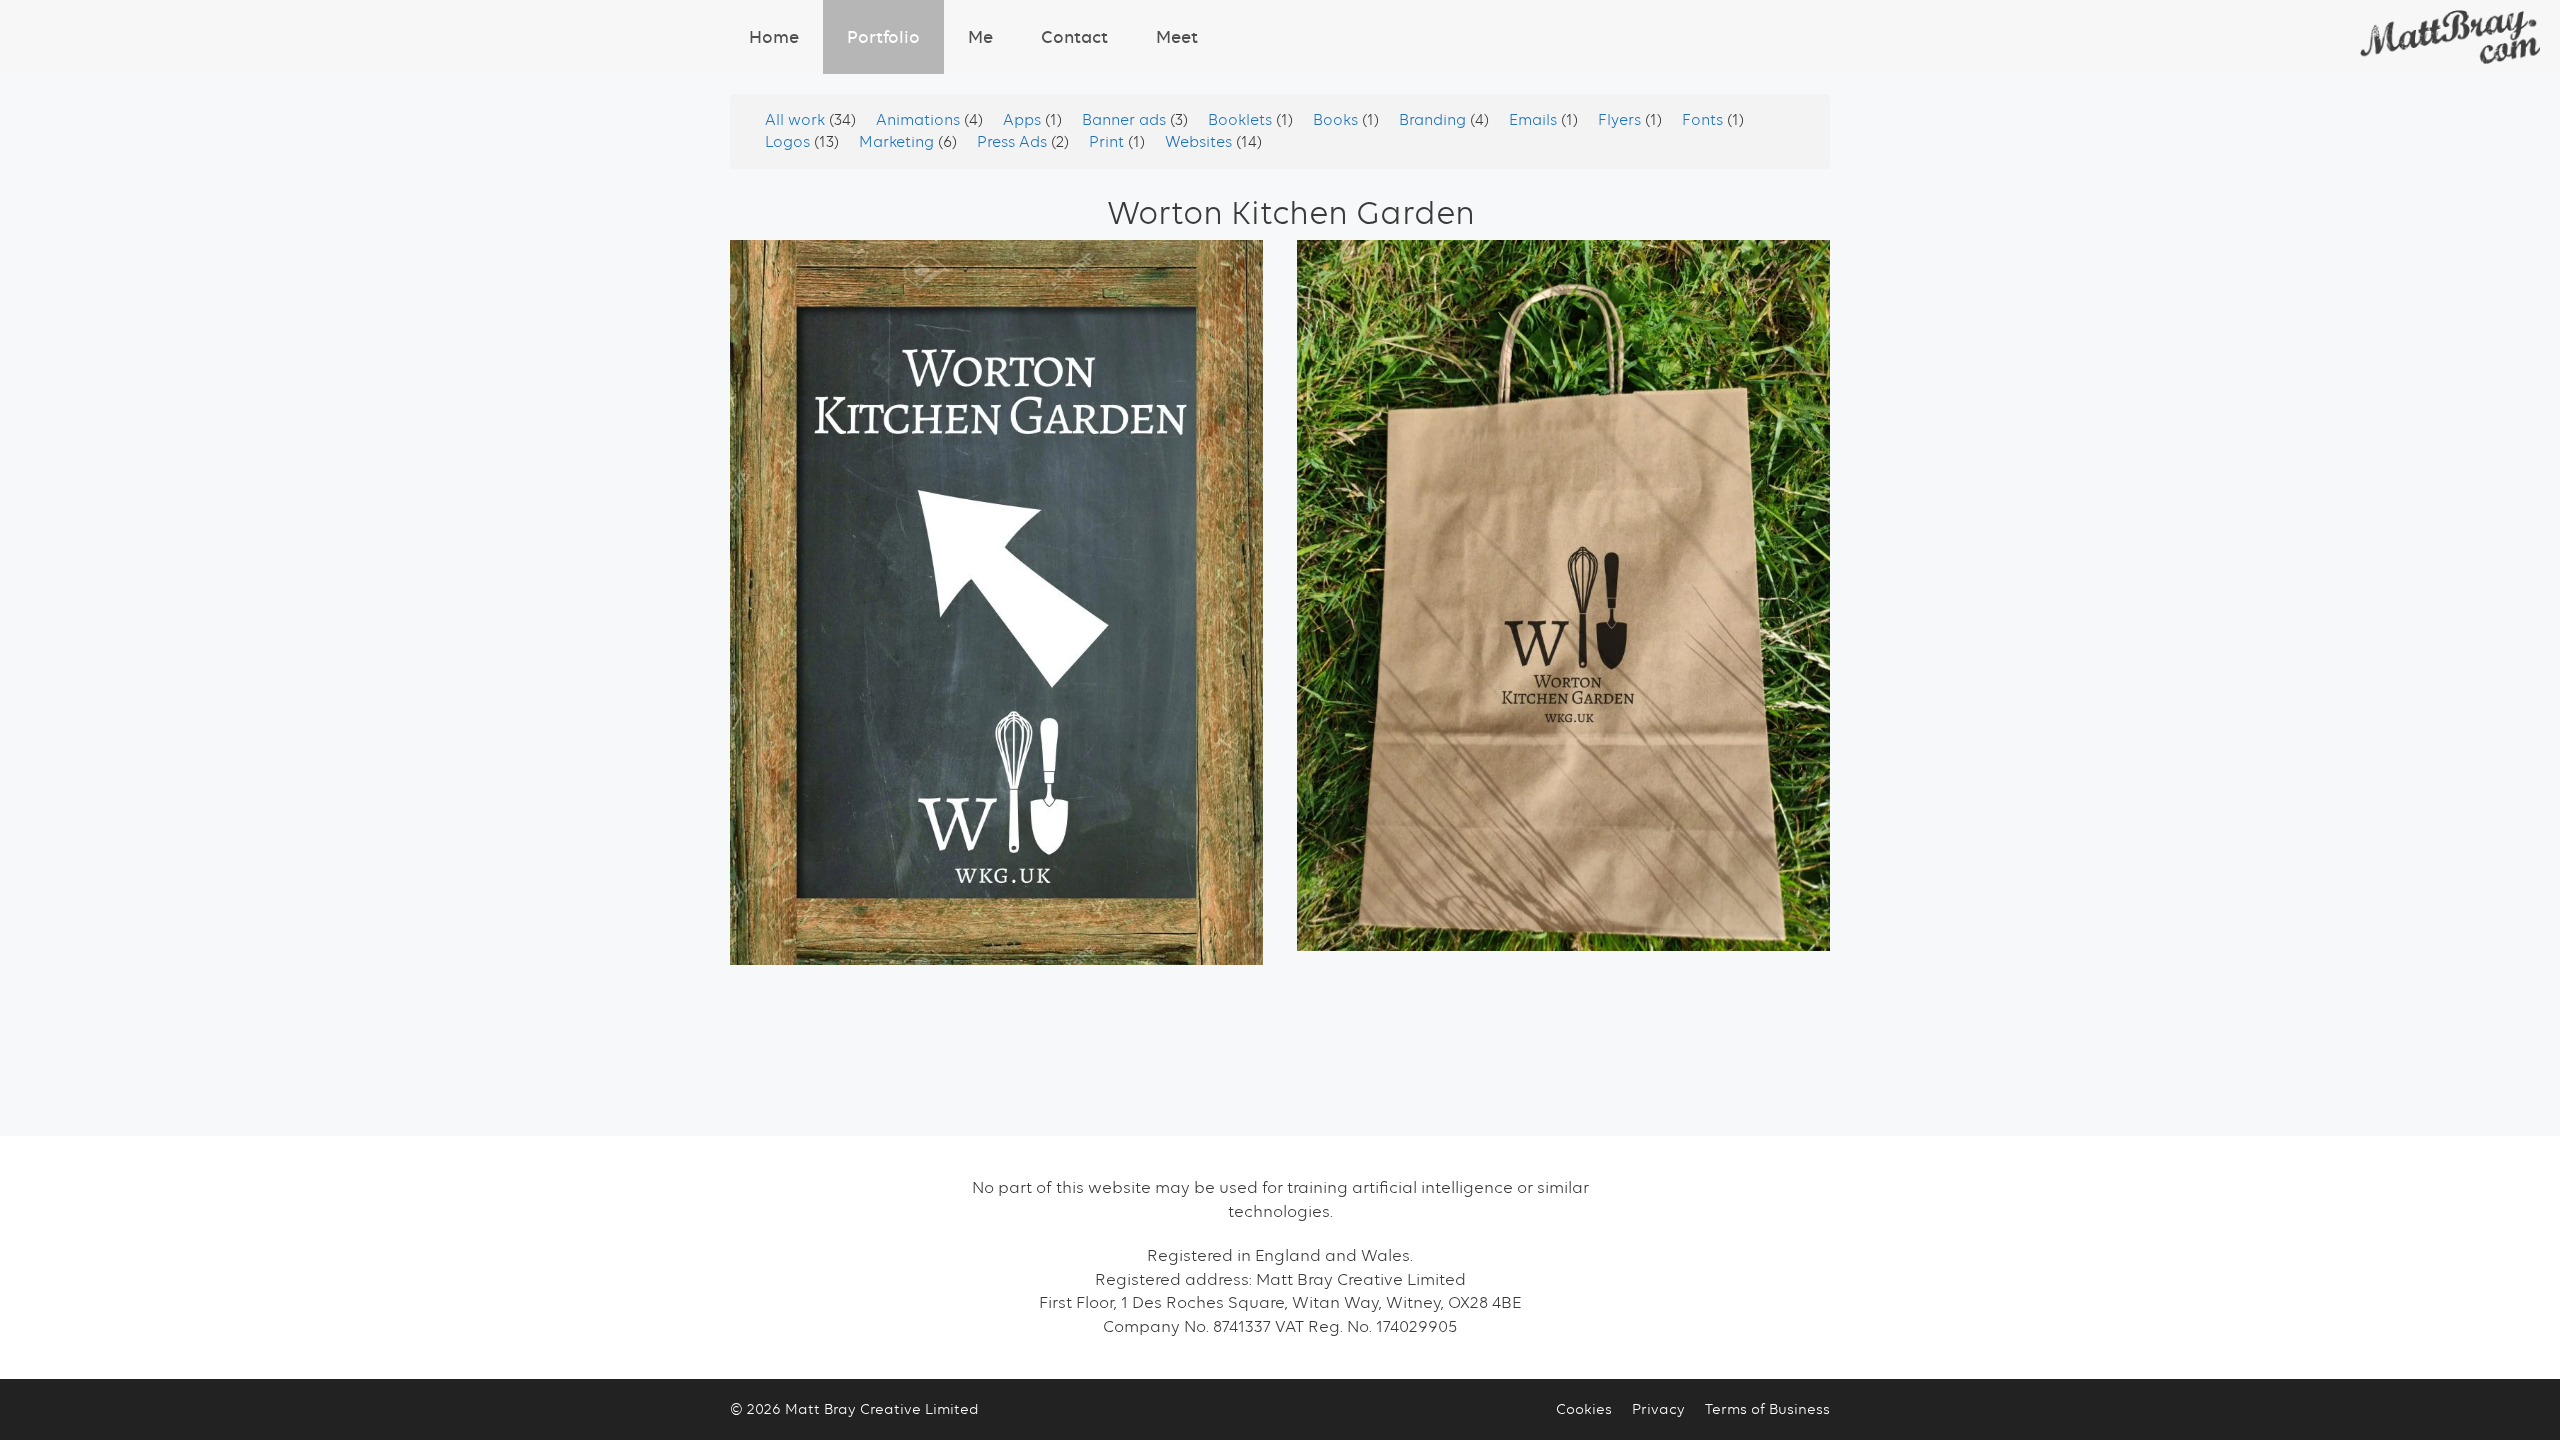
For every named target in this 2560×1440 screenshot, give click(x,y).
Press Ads (1014, 142)
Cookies (1584, 1409)
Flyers (1621, 120)
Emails (1535, 120)
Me (980, 37)
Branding (1434, 120)
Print (1108, 142)
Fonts (1704, 120)
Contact (1074, 37)
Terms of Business (1767, 1409)
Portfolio (883, 37)
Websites (1200, 142)
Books (1337, 120)
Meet (1177, 37)
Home (774, 37)
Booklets (1242, 120)
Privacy (1658, 1409)
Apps (1024, 120)
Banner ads (1126, 120)
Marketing (898, 142)
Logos (789, 142)
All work (797, 120)
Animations (920, 120)
